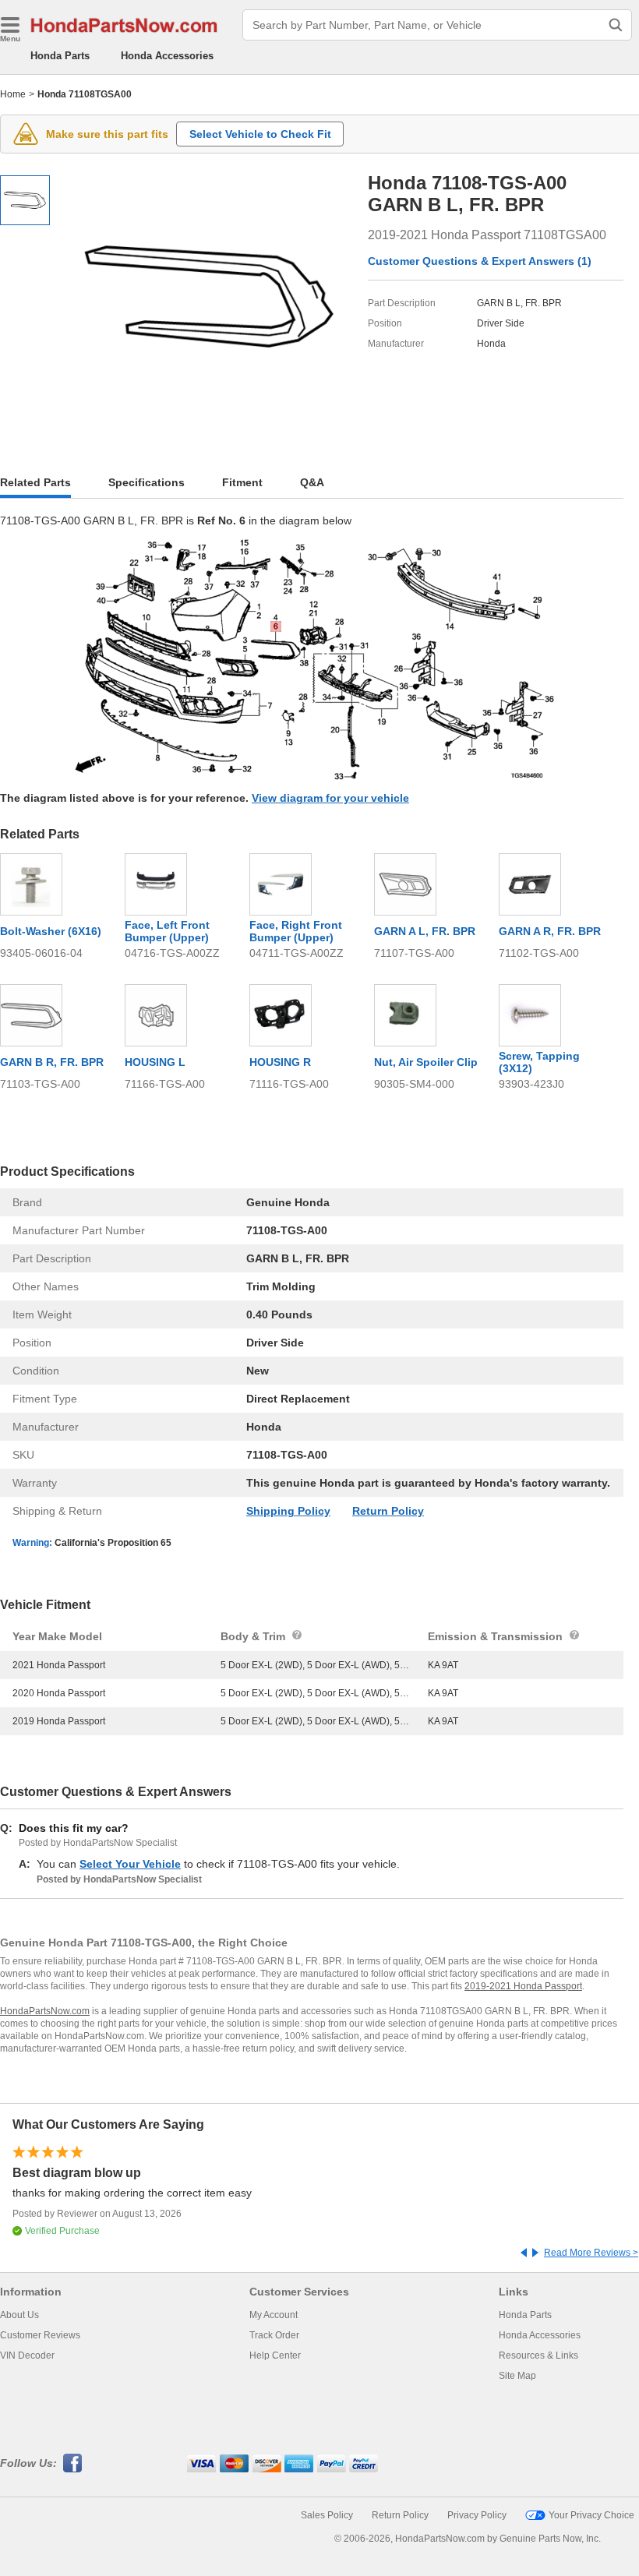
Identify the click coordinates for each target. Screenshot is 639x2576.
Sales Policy (327, 2515)
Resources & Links (538, 2355)
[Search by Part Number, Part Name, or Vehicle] (616, 25)
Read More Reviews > (591, 2253)
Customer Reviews (40, 2335)
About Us (19, 2315)
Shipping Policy (288, 1511)
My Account (274, 2315)
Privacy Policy (477, 2515)
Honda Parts (60, 56)
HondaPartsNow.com (45, 2011)
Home (13, 94)
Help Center (275, 2355)
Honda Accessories (167, 56)
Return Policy (388, 1511)
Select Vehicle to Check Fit (260, 134)
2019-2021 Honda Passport (523, 1986)
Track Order (274, 2335)
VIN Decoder (27, 2355)
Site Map (517, 2376)
